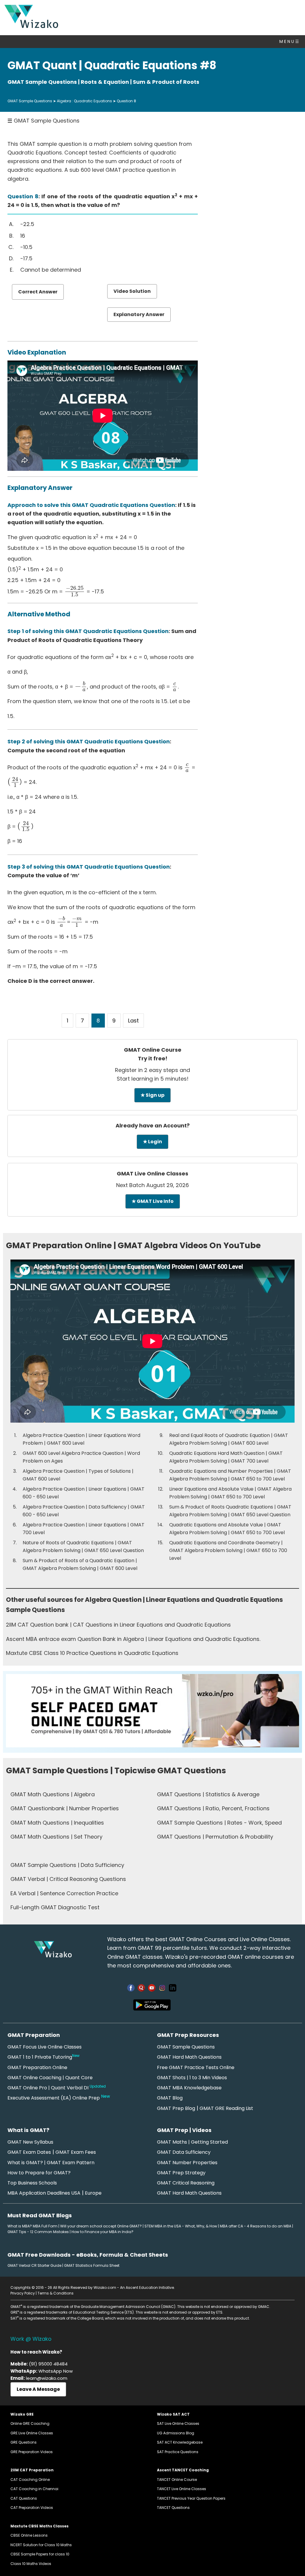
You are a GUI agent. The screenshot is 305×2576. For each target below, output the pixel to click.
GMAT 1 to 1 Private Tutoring (43, 2057)
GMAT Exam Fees (76, 2152)
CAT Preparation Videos (32, 2508)
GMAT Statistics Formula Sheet (92, 2265)
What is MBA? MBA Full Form (32, 2226)
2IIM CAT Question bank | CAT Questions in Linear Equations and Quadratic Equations (118, 1625)
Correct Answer (38, 292)
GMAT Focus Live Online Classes (45, 2047)
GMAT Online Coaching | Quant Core (50, 2078)
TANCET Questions (173, 2508)
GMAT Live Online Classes (152, 1173)
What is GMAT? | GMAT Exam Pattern (51, 2163)
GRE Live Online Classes (32, 2433)
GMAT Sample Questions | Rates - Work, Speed (219, 1823)
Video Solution (132, 291)
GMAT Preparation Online (37, 2067)
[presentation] (75, 591)
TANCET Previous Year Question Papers (191, 2498)
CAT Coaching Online (30, 2480)
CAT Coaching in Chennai (34, 2489)
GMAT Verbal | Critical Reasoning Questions (68, 1879)
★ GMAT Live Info (153, 1201)
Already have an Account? (153, 1125)
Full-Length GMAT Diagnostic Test (55, 1907)
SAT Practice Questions (178, 2452)
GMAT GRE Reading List (226, 2108)
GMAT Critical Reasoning (186, 2183)
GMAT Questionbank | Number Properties (65, 1808)
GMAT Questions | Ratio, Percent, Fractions (213, 1808)
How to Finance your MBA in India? (102, 2232)
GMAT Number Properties (187, 2163)
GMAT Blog (170, 2098)
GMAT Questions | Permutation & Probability (215, 1837)
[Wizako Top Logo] (31, 26)
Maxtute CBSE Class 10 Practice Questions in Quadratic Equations (92, 1653)
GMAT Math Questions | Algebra (53, 1794)
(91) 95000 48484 (48, 2364)
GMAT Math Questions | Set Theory (56, 1837)
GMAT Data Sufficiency (184, 2152)
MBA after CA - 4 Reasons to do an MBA (256, 2226)
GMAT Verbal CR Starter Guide (34, 2265)
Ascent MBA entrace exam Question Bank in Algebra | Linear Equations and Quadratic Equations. (133, 1639)
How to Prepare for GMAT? (39, 2173)
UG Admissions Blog (176, 2433)
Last (133, 1021)
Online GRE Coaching (30, 2423)
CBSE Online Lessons (29, 2535)
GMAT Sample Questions (30, 101)
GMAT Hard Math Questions (189, 2057)
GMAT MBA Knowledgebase (189, 2088)
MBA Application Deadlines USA (44, 2193)
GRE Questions (24, 2442)
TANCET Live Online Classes (182, 2489)
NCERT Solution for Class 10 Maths (41, 2545)
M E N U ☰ (289, 41)
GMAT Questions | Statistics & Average (208, 1794)
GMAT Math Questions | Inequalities (57, 1823)
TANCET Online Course (177, 2480)
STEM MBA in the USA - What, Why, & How (181, 2226)
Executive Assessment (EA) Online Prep (54, 2098)
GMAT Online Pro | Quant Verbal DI (57, 2088)
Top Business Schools (32, 2183)
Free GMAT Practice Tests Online (196, 2067)
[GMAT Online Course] (152, 1745)
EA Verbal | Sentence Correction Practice (64, 1893)
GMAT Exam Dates (29, 2152)
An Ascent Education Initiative (147, 2288)
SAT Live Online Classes (178, 2423)
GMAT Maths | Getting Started (192, 2142)
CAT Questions (24, 2498)
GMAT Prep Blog (176, 2108)
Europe (93, 2193)
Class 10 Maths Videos (31, 2564)
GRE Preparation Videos (32, 2452)
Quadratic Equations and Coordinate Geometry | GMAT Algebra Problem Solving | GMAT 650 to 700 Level (228, 1550)
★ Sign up (152, 1095)
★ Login (152, 1142)
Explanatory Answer (139, 314)
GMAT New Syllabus (30, 2142)
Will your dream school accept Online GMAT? (101, 2226)
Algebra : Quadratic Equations (84, 101)
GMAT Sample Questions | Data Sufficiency (67, 1865)
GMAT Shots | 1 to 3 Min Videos (192, 2078)
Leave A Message (38, 2389)
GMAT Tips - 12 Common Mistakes (38, 2232)
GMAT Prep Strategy (181, 2173)
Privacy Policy (23, 2293)
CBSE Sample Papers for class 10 (40, 2554)
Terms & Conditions (56, 2293)
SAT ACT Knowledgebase (180, 2442)
